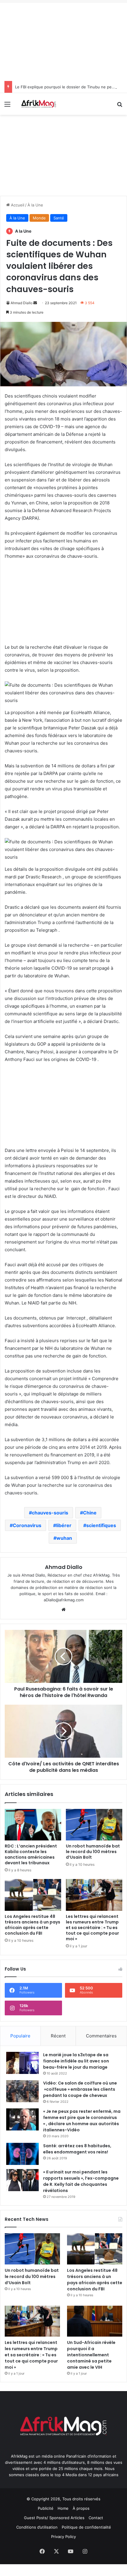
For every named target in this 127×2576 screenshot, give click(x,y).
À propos (81, 2508)
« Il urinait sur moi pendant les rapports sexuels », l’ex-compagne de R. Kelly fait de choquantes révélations (81, 2181)
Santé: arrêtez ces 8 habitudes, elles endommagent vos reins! (77, 2149)
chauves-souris (50, 1513)
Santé (59, 218)
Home (63, 2508)
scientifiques (101, 1525)
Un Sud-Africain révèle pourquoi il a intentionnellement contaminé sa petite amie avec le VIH (91, 2355)
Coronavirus (27, 1525)
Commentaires (101, 2036)
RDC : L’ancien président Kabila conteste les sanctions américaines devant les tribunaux (31, 1854)
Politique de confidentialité (86, 2527)
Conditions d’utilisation (37, 2527)
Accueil (17, 205)
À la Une (35, 205)
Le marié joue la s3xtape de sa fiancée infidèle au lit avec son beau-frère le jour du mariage (76, 2061)
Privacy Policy (63, 2537)
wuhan (64, 1538)
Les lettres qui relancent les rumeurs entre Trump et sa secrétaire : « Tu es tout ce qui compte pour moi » (92, 1928)
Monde (39, 218)
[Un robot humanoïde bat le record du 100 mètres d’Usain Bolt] (94, 1825)
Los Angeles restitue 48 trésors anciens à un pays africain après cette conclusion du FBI (32, 1925)
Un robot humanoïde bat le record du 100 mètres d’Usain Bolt (93, 1852)
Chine (90, 1513)
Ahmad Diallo (22, 303)
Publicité (46, 2508)
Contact (96, 2518)
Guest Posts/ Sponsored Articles (54, 2518)
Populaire (20, 2036)
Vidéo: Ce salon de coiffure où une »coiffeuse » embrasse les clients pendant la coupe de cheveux (80, 2089)
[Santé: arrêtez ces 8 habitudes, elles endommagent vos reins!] (22, 2154)
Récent (58, 2036)
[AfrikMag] (38, 104)
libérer (64, 1525)
